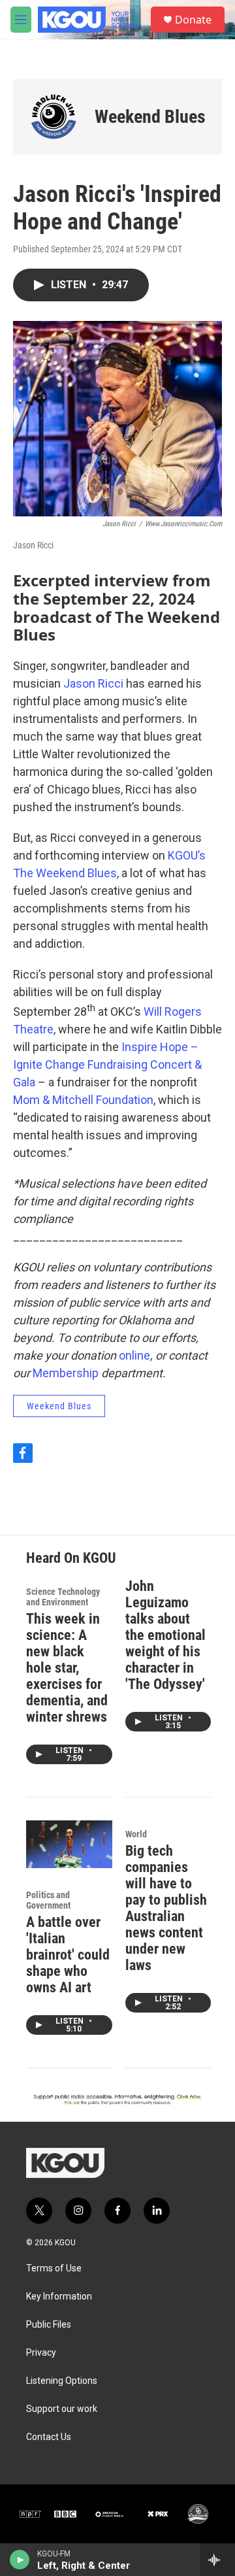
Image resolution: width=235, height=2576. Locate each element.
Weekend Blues (150, 117)
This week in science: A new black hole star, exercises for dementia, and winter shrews (67, 1668)
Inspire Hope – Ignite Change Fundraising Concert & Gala (107, 1064)
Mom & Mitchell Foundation (83, 1100)
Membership (66, 1373)
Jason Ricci (93, 683)
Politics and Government (48, 1900)
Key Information (59, 2297)
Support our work (62, 2409)
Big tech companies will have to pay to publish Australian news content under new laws (166, 1908)
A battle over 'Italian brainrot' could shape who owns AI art (68, 1955)
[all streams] (218, 2560)
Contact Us (49, 2437)
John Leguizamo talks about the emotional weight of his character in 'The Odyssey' (165, 1635)
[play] (20, 2560)
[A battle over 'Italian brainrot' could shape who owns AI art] (69, 1844)
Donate (193, 20)
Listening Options (62, 2381)
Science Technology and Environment (63, 1597)
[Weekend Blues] (54, 117)
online (134, 1355)
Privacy (41, 2353)
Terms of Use (54, 2268)
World (136, 1834)
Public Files (49, 2325)
